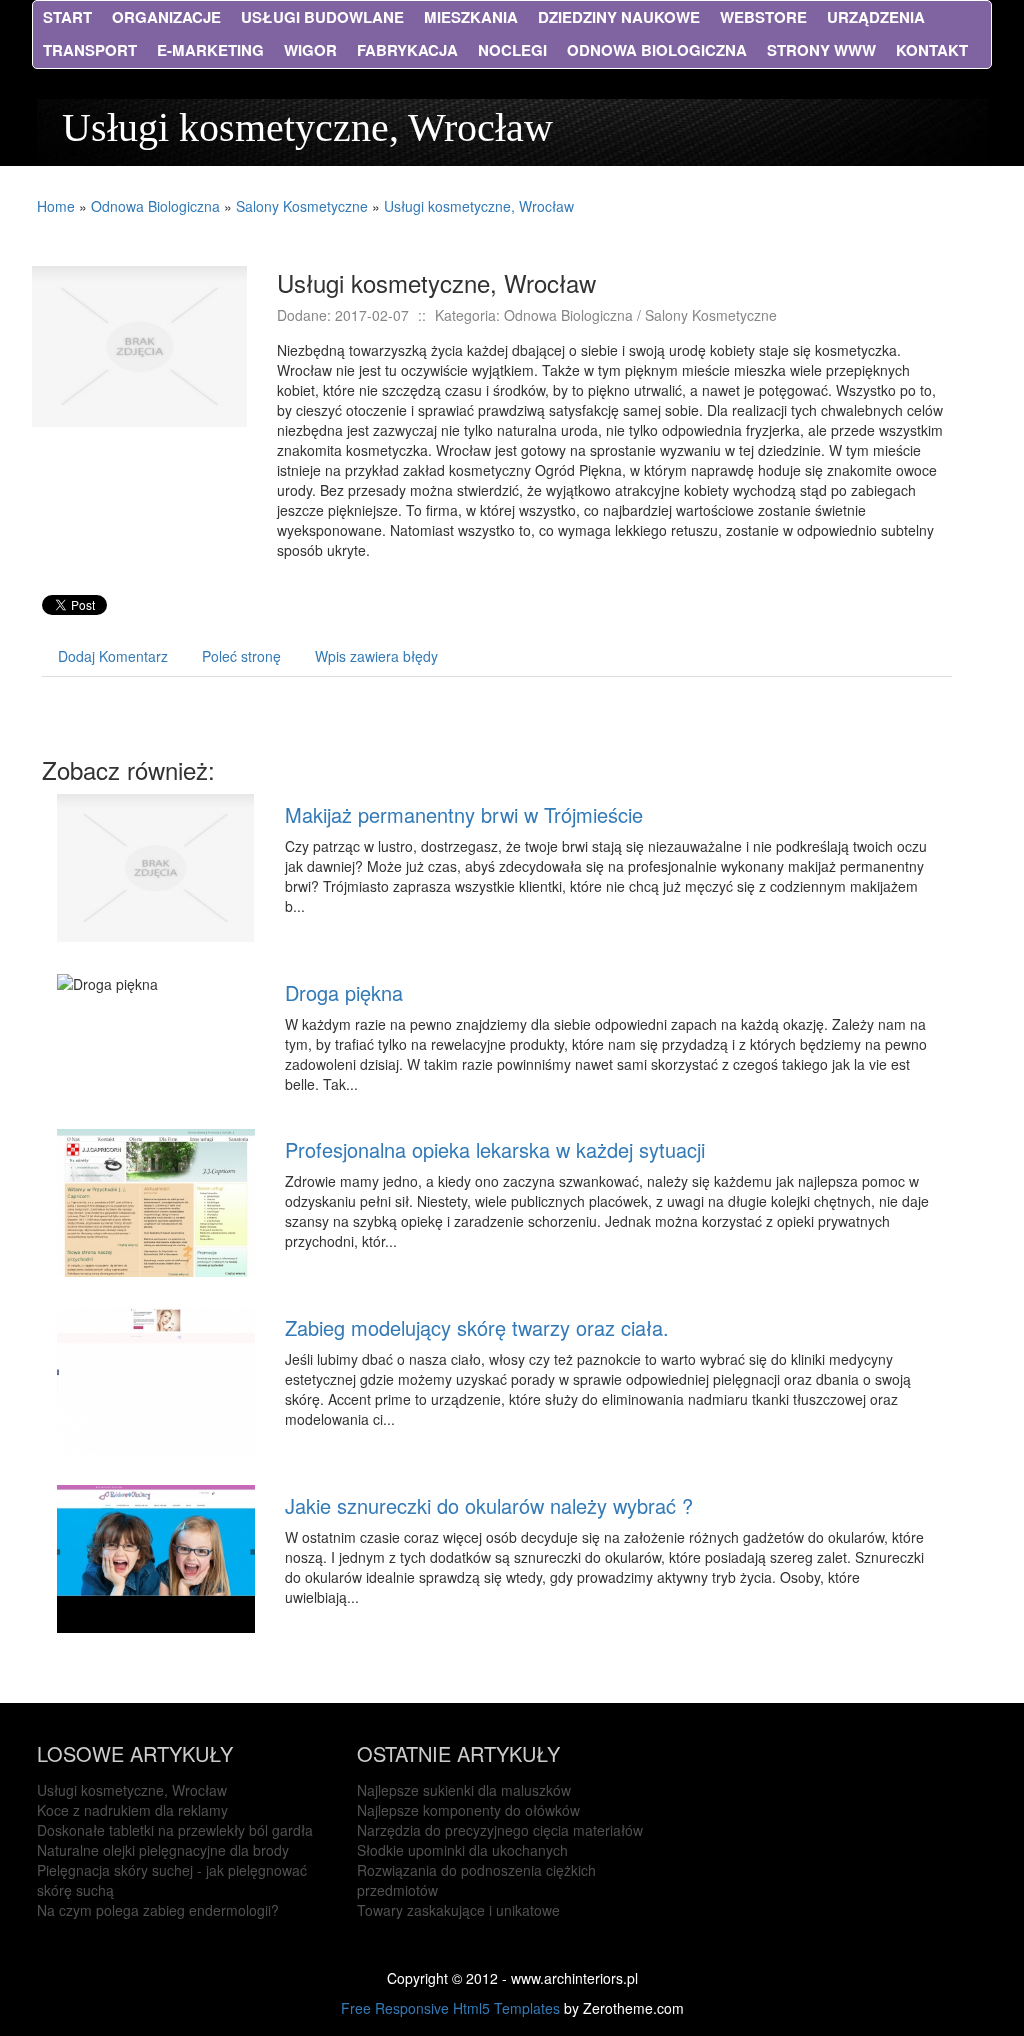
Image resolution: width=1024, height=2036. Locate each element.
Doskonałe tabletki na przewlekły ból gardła (175, 1830)
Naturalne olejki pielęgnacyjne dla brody (163, 1850)
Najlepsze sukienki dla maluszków (464, 1790)
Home (56, 206)
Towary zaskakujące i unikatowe (458, 1910)
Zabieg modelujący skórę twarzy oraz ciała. (477, 1327)
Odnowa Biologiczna (155, 206)
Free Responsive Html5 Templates (450, 2008)
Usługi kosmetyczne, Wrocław (479, 206)
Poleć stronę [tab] (241, 656)
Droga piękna (344, 992)
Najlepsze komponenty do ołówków (468, 1810)
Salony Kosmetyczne (302, 206)
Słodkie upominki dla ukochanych (462, 1850)
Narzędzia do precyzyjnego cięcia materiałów (500, 1830)
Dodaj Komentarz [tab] (113, 656)
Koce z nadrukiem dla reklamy (132, 1810)
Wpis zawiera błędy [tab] (376, 656)
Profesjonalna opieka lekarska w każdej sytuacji (495, 1149)
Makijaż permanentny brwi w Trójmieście (464, 814)
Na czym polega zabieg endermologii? (158, 1910)
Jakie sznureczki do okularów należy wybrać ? (489, 1505)
